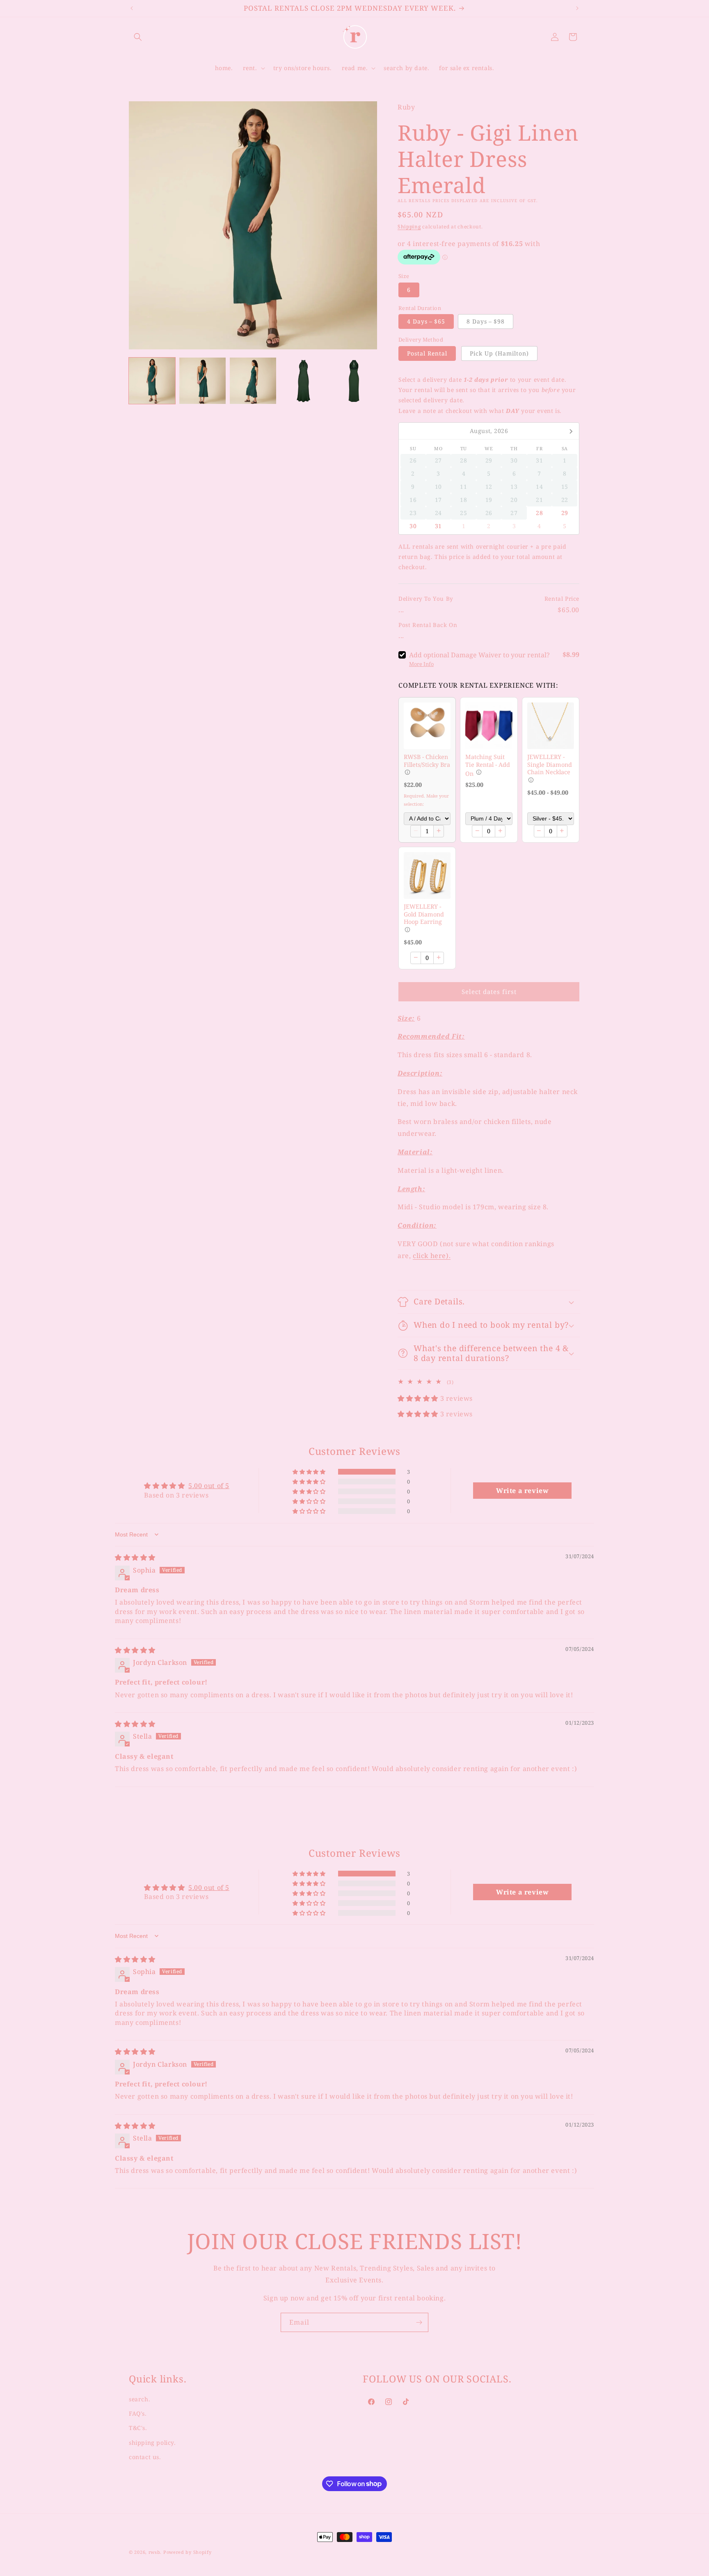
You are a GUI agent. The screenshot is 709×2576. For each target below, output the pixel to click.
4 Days (426, 321)
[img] (135, 1557)
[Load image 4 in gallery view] (303, 381)
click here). (432, 1256)
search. (140, 2399)
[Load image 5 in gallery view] (354, 381)
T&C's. (138, 2428)
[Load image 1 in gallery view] (152, 381)
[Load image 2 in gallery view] (202, 381)
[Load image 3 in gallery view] (253, 381)
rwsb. (155, 2552)
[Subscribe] (419, 2322)
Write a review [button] (522, 1491)
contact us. (145, 2456)
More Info (421, 664)
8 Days (486, 321)
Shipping (409, 227)
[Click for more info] (427, 726)
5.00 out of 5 (209, 1486)
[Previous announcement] (132, 8)
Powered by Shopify (188, 2552)
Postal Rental (427, 353)
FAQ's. (138, 2413)
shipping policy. (152, 2442)
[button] (138, 37)
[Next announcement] (577, 8)
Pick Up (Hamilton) (499, 353)
